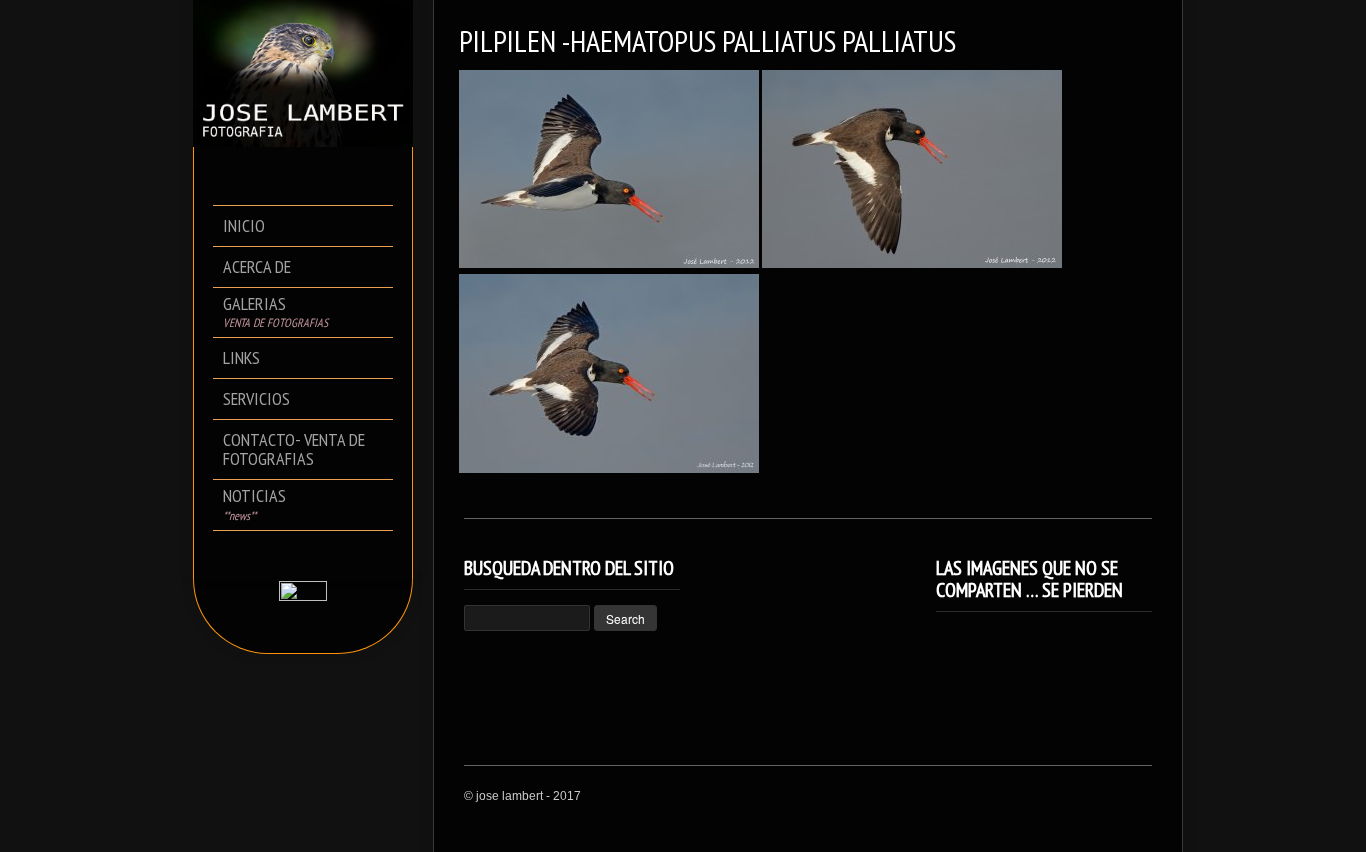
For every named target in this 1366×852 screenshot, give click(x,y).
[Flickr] (317, 554)
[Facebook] (289, 554)
